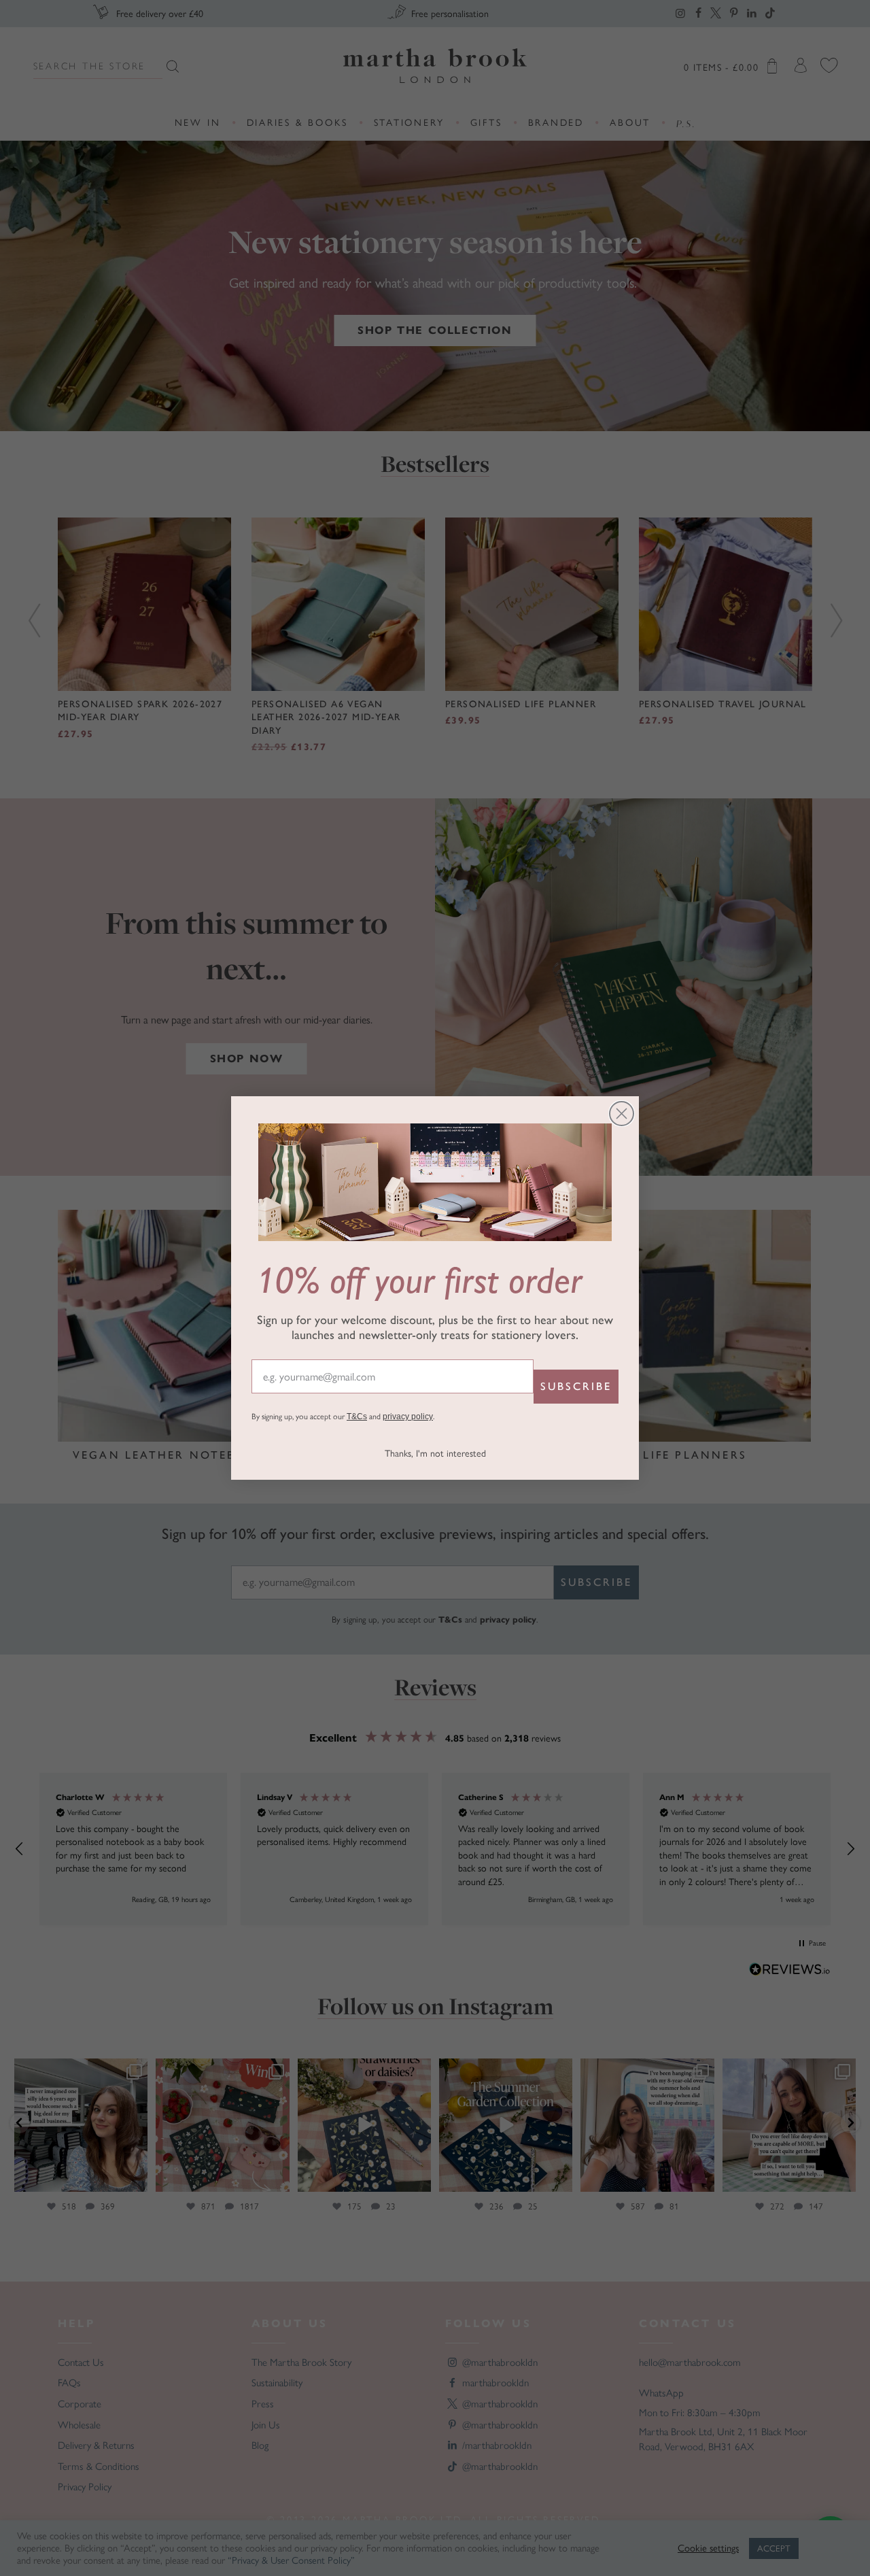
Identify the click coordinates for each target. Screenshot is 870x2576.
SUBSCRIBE (576, 1386)
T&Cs (357, 1417)
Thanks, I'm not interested (435, 1454)
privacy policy (408, 1417)
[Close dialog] (622, 1114)
